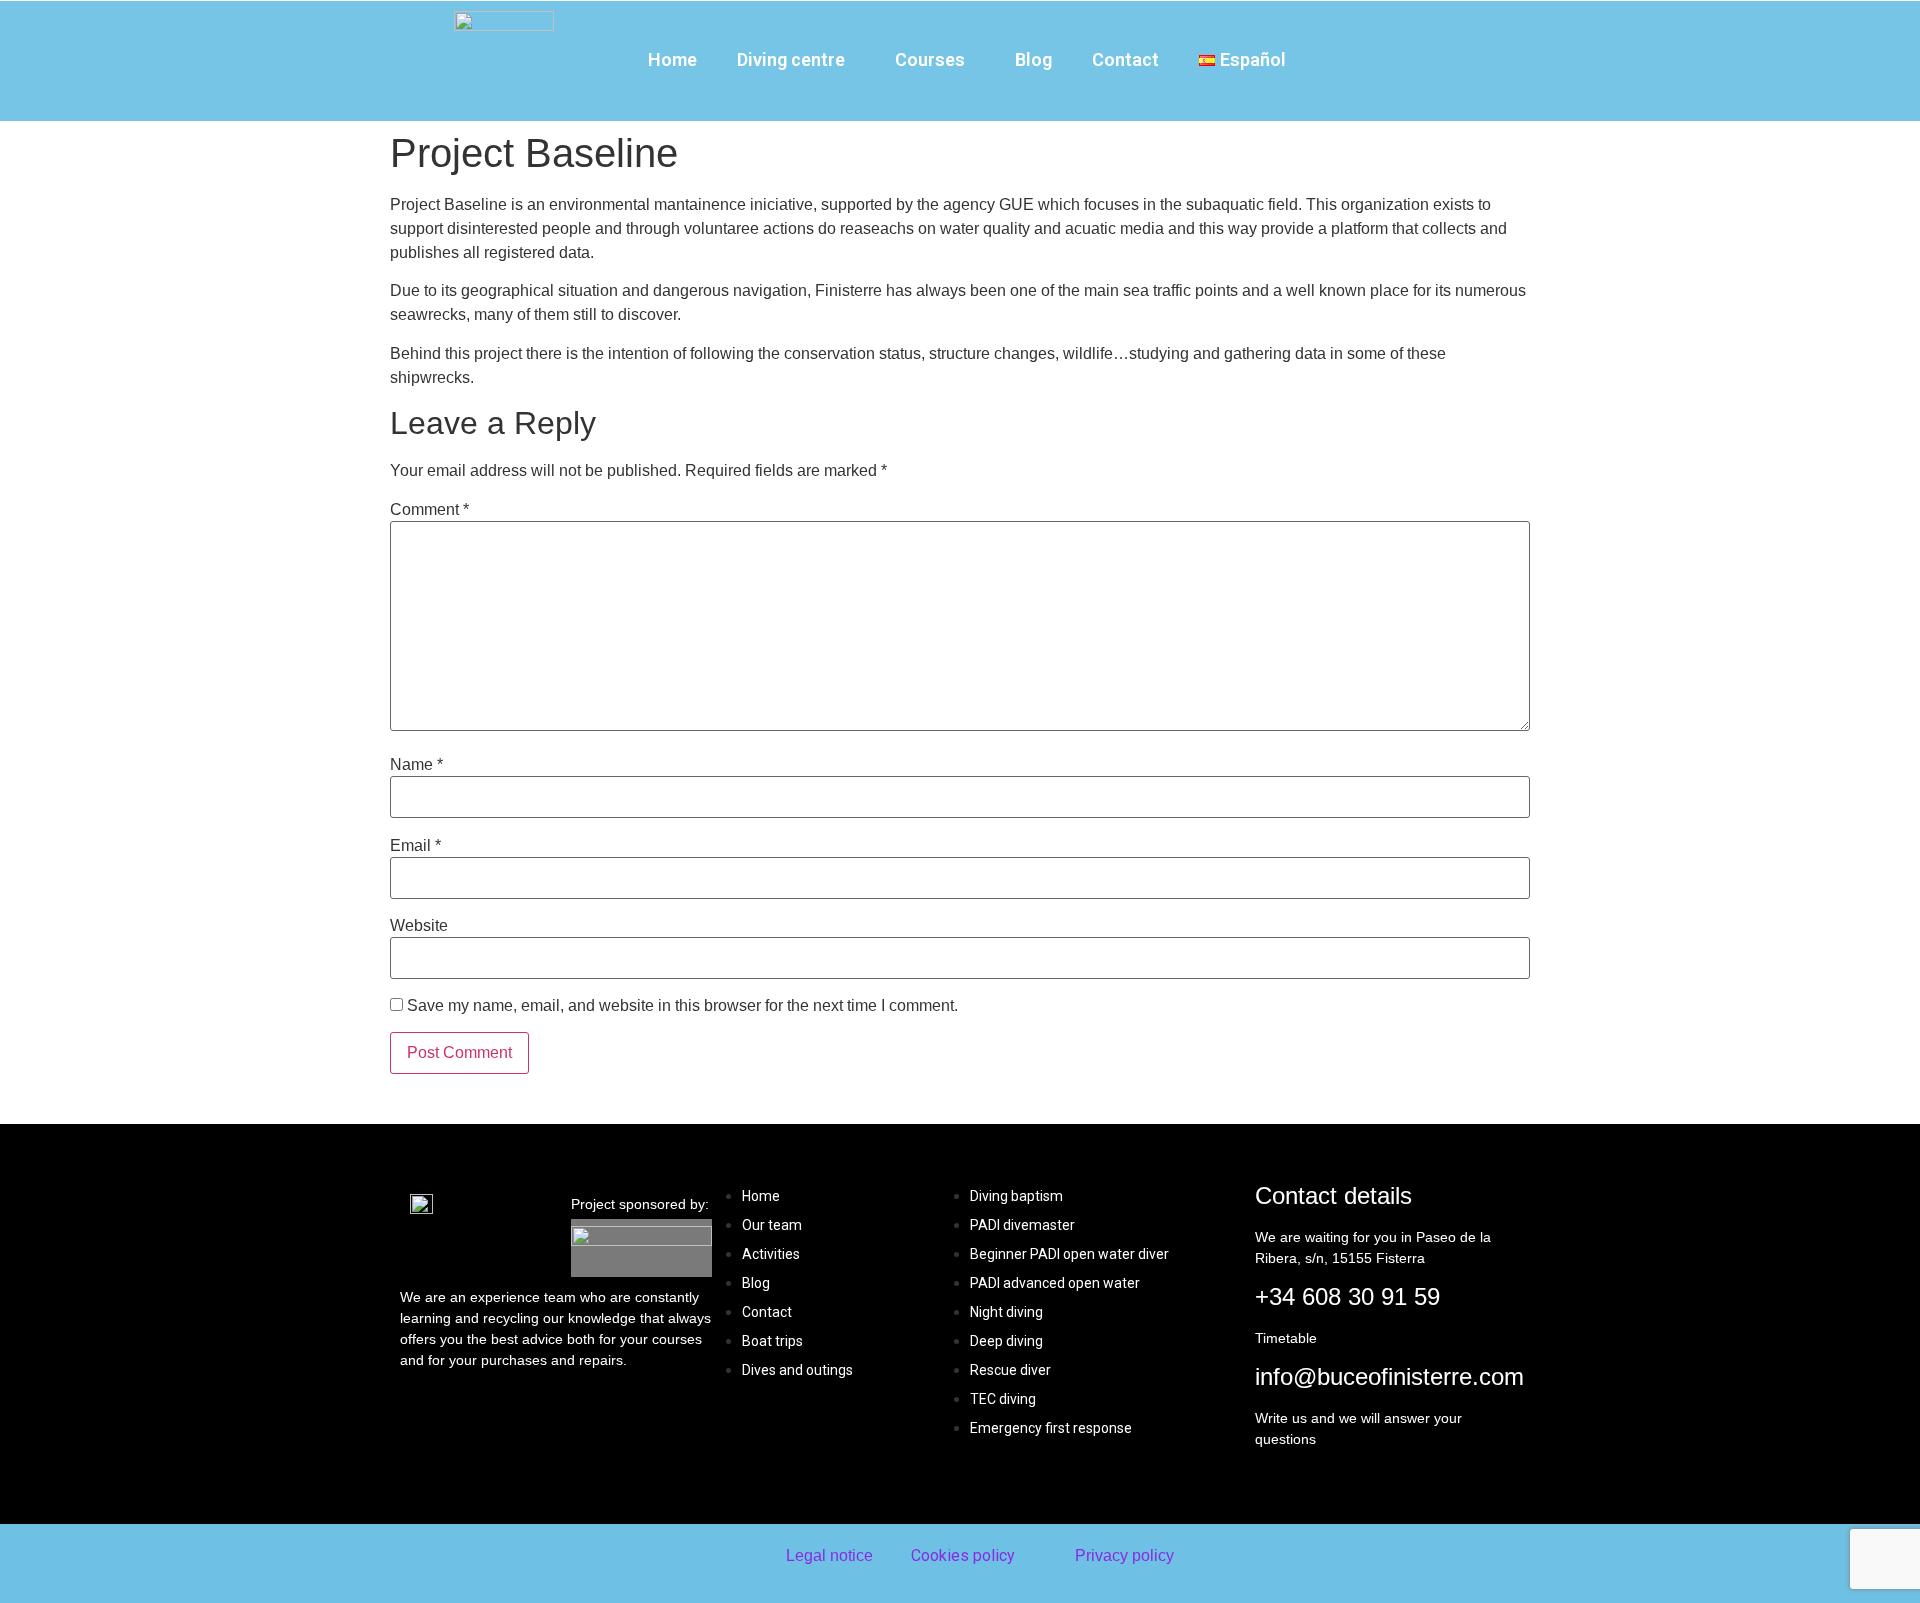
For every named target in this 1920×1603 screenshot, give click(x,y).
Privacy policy (1124, 1555)
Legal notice (829, 1555)
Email (415, 846)
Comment (429, 510)
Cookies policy (963, 1555)
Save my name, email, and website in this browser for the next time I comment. (682, 1006)
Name (416, 765)
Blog (1033, 59)
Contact (1125, 59)
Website (419, 926)
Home (672, 59)
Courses (930, 59)
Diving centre (791, 59)
